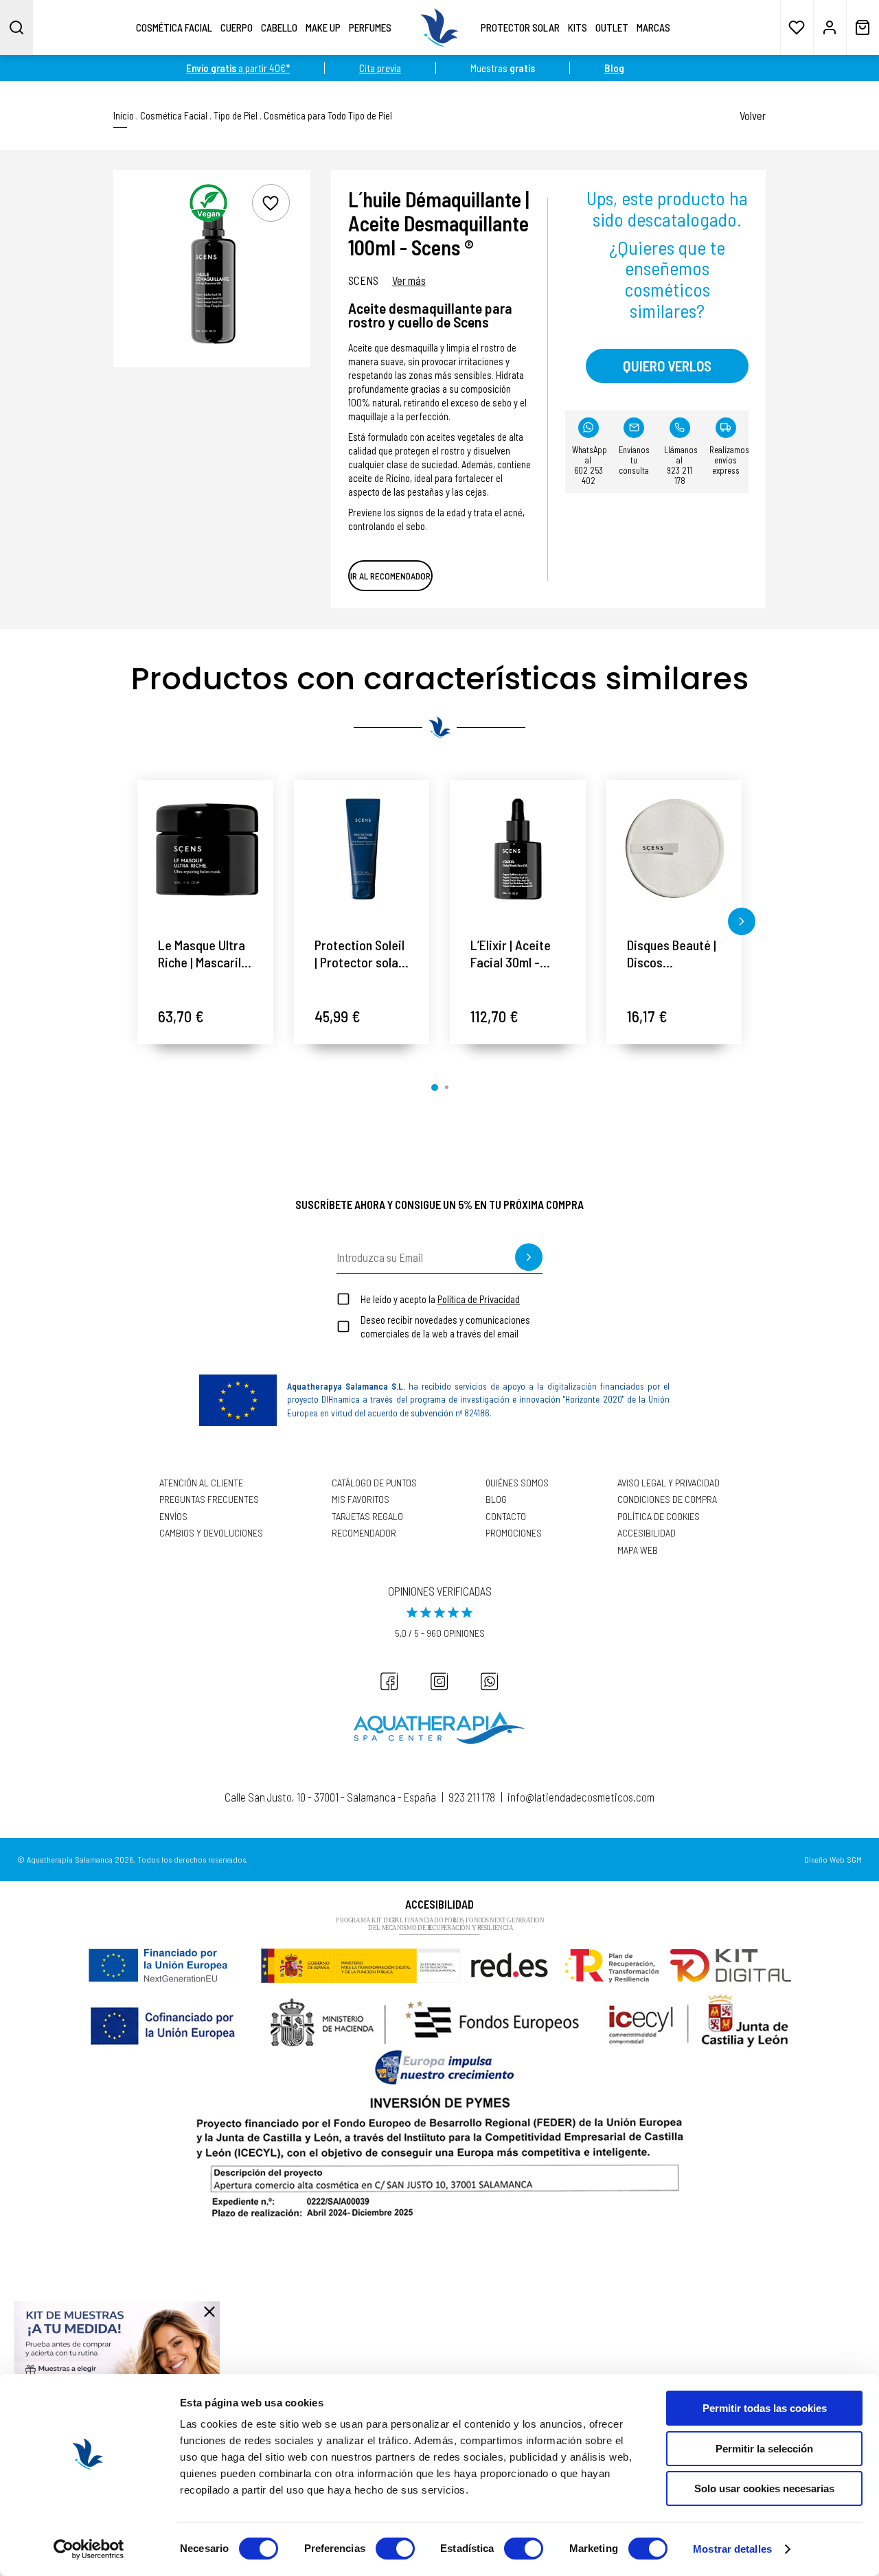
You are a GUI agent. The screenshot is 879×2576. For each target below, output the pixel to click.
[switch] (395, 2549)
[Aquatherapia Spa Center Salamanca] (439, 1728)
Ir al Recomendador (390, 576)
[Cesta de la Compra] (863, 27)
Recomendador (364, 1533)
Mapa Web (638, 1550)
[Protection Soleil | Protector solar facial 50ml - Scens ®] (362, 848)
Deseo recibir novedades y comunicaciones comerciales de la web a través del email (445, 1326)
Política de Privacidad (479, 1299)
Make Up (323, 27)
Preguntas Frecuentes (209, 1499)
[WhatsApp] (490, 1681)
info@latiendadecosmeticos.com (581, 1797)
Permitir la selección (764, 2449)
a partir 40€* (238, 68)
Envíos (173, 1517)
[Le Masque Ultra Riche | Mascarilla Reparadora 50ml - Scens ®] (205, 848)
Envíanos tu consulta (634, 460)
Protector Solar (520, 27)
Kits (578, 27)
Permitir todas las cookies (765, 2408)
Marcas (653, 27)
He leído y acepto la (440, 1299)
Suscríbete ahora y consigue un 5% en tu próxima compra (439, 1204)
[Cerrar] (209, 2312)
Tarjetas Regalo (367, 1517)
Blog (496, 1499)
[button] (137, 921)
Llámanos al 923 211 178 (681, 465)
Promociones (514, 1533)
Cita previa (380, 68)
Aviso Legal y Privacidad (669, 1483)
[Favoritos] (797, 27)
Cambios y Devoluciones (211, 1533)
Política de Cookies (659, 1517)
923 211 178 (472, 1797)
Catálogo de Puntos (374, 1483)
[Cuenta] (830, 27)
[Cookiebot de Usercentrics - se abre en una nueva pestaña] (89, 2549)
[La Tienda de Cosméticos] (439, 27)
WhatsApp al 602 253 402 (590, 465)
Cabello (279, 27)
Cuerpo (237, 27)
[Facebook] (389, 1681)
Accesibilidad (647, 1533)
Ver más (409, 280)
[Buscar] (16, 27)
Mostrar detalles (732, 2549)
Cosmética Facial (174, 27)
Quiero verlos (667, 366)
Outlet (612, 27)
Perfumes (370, 27)
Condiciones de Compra (667, 1499)
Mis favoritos (361, 1499)
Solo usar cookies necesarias (764, 2488)
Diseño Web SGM (833, 1860)
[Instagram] (439, 1681)
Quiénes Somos (517, 1483)
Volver (753, 115)
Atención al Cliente (201, 1483)
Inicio (124, 116)
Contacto (506, 1517)
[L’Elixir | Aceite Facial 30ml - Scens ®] (518, 848)
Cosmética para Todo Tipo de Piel (328, 116)
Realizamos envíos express (729, 460)
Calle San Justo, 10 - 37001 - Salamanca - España (330, 1797)
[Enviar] (529, 1257)
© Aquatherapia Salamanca (65, 1859)
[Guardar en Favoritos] (271, 203)
